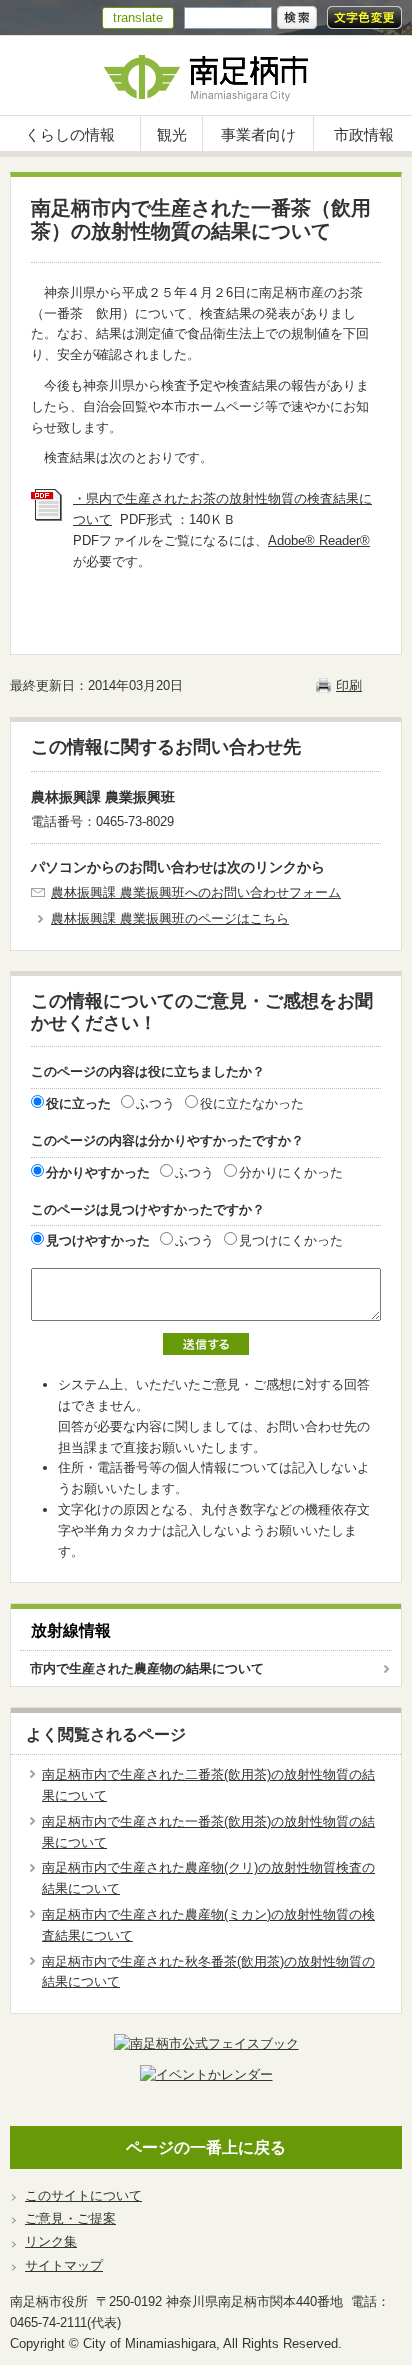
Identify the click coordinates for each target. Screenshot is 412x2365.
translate (138, 17)
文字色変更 (364, 17)
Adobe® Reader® (319, 540)
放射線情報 (71, 1630)
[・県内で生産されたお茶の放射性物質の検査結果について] (47, 516)
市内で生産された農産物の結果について (147, 1668)
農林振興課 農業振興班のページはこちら (170, 918)
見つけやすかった (98, 1240)
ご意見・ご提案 (70, 2218)
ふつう (155, 1103)
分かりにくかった (291, 1172)
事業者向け (258, 134)
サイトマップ (64, 2265)
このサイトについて (83, 2195)
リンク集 (51, 2241)
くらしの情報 (70, 134)
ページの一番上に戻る (206, 2147)
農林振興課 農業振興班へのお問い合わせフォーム (196, 892)
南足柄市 (206, 75)
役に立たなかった (252, 1103)
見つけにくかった (291, 1240)
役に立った (78, 1103)
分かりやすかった (98, 1172)
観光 (172, 134)
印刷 (349, 685)
